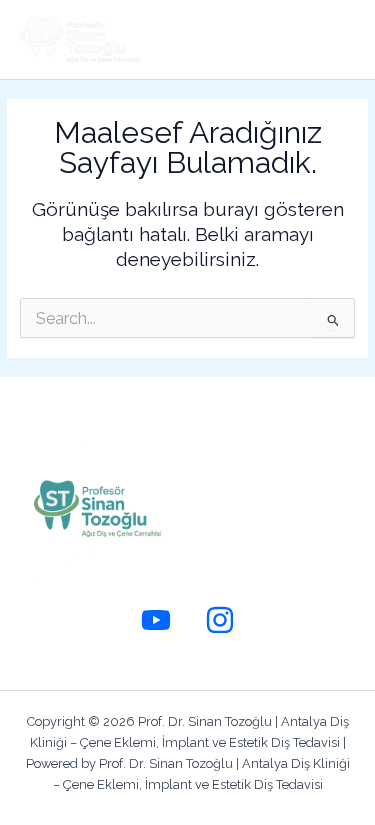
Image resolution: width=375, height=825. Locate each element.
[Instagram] (220, 620)
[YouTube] (156, 620)
